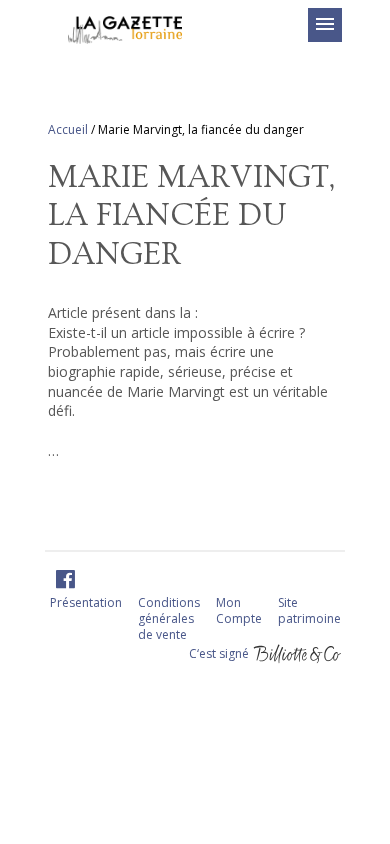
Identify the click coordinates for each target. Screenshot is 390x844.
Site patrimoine (309, 610)
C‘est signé (220, 652)
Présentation (86, 602)
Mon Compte (239, 610)
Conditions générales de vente (169, 618)
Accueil (68, 129)
